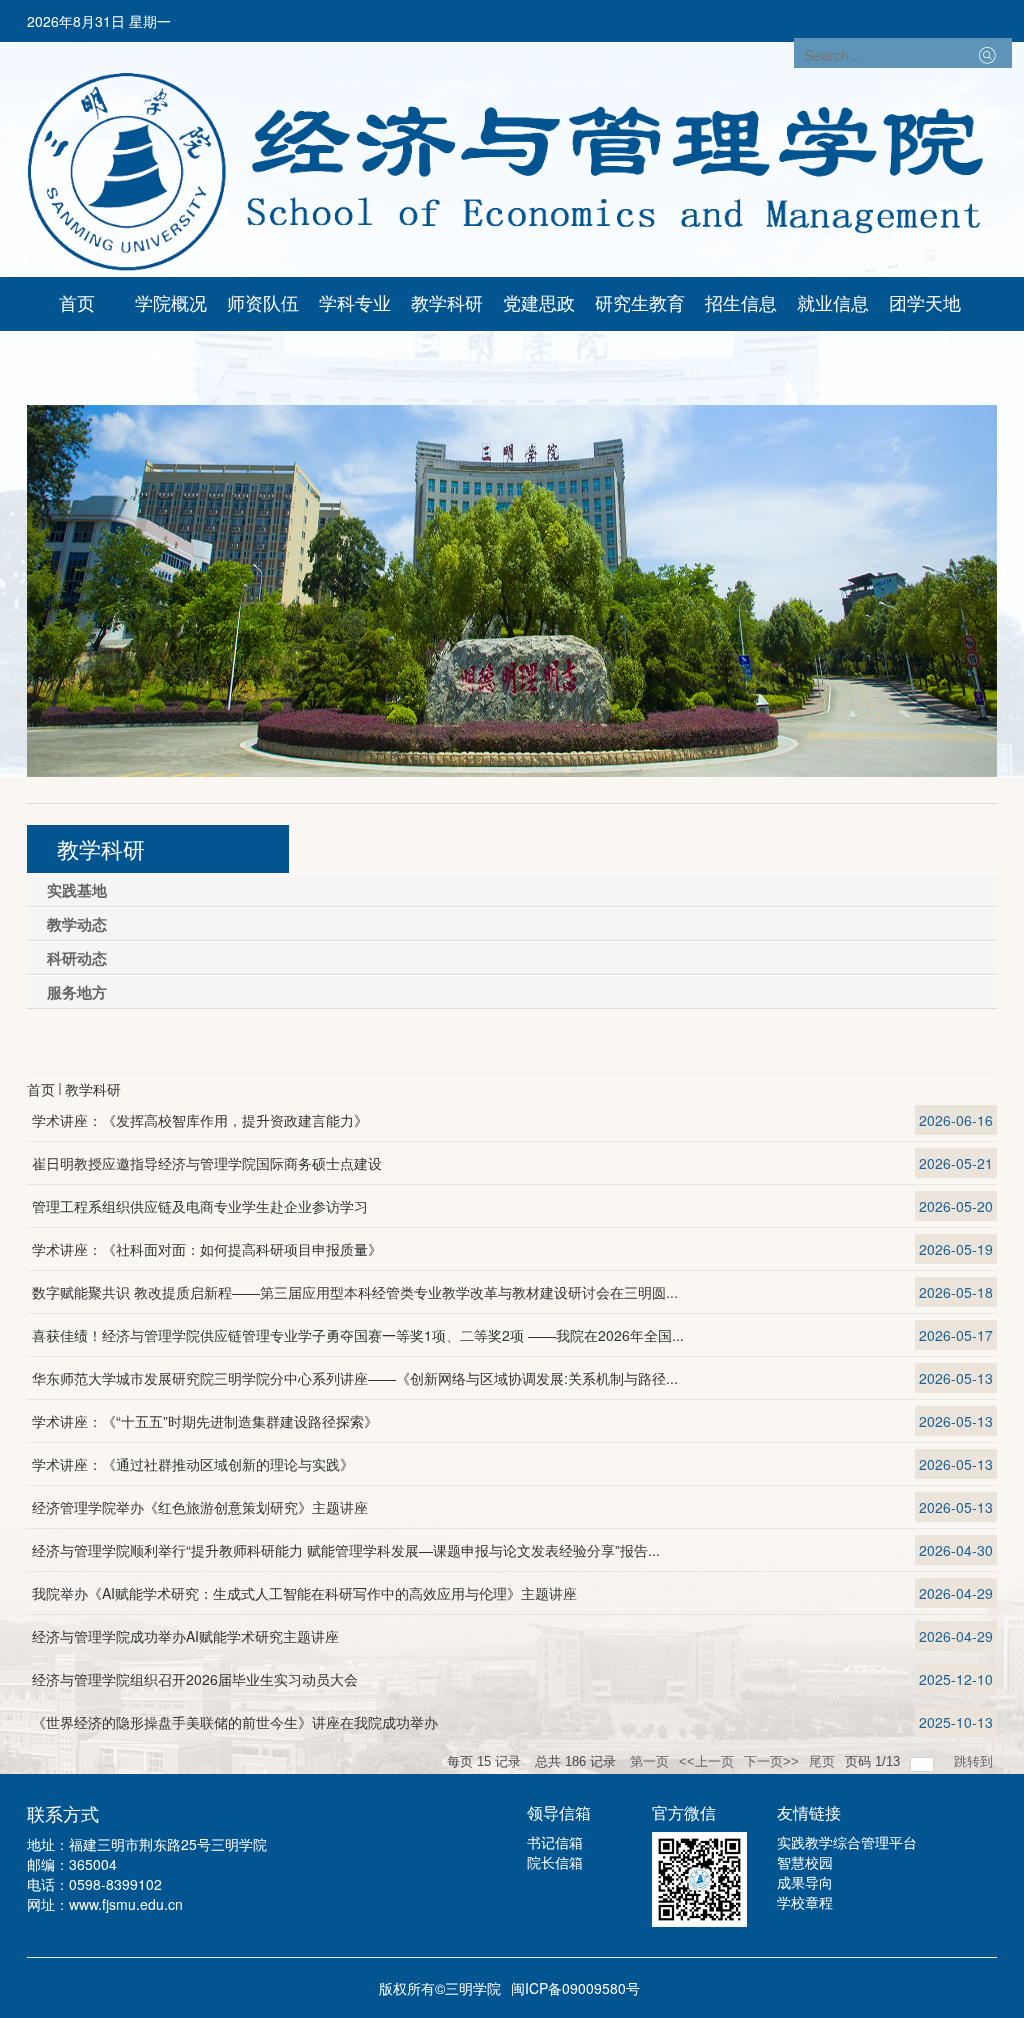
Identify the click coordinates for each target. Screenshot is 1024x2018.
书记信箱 (555, 1842)
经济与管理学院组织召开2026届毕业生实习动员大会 (195, 1679)
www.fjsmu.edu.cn (126, 1904)
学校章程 (805, 1902)
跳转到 (975, 1761)
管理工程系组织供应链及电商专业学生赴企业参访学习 (200, 1206)
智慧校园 (805, 1862)
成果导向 (805, 1882)
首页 (41, 1089)
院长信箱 (555, 1862)
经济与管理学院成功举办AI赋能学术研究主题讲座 (185, 1636)
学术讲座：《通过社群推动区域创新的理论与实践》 (193, 1464)
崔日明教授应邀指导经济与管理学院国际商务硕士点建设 (207, 1163)
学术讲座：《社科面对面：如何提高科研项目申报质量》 (207, 1249)
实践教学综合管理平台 (847, 1842)
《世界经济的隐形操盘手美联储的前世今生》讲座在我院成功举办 (235, 1722)
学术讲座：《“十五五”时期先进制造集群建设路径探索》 (205, 1421)
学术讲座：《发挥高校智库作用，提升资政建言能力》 (200, 1120)
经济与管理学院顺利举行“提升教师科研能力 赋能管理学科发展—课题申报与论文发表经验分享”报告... (346, 1550)
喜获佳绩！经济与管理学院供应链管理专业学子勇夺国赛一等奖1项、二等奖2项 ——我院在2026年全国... (358, 1335)
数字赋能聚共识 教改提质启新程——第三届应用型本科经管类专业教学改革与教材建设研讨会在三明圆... (355, 1292)
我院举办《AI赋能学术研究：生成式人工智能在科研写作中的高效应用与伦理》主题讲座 (304, 1593)
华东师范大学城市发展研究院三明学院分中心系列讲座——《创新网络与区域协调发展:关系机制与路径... (355, 1378)
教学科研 (93, 1089)
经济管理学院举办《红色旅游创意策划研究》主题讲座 (200, 1507)
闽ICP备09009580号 (575, 1988)
